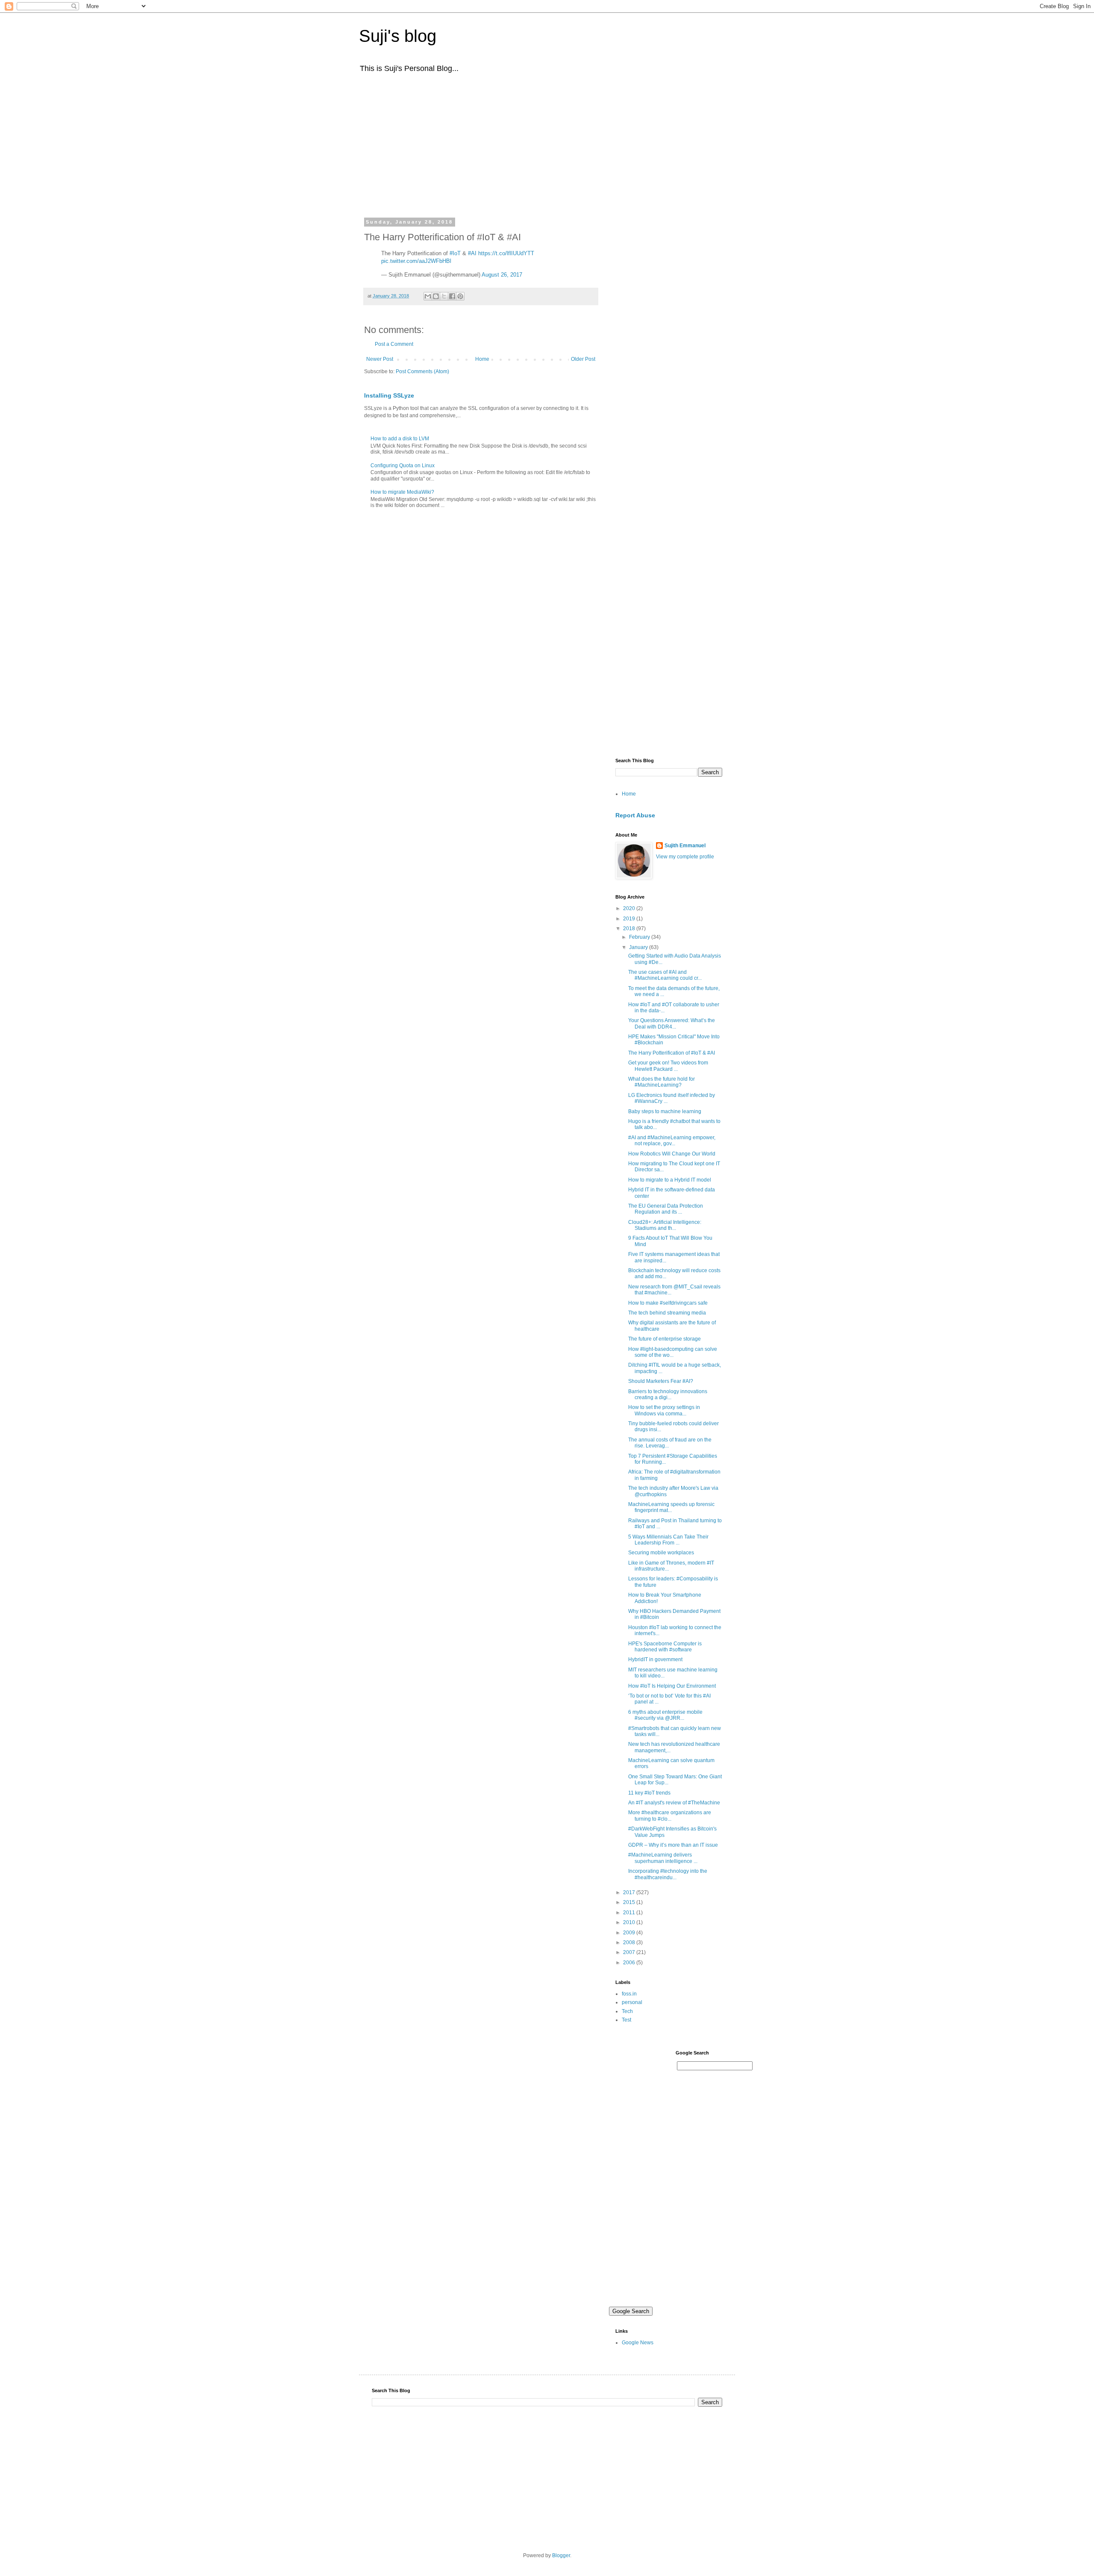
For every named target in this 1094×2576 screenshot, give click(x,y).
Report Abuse (635, 815)
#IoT (455, 253)
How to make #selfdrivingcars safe (668, 1303)
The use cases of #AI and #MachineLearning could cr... (665, 975)
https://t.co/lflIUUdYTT (506, 253)
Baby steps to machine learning (665, 1111)
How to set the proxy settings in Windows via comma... (664, 1410)
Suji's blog (398, 36)
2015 (630, 1902)
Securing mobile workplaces (661, 1553)
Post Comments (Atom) (422, 371)
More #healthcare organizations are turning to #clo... (670, 1816)
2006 (630, 1963)
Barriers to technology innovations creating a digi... (668, 1394)
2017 (630, 1892)
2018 (630, 928)
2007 (630, 1952)
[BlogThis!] (436, 296)
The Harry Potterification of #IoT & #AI (672, 1053)
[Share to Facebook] (452, 296)
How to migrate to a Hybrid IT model (670, 1180)
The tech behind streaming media (667, 1313)
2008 (630, 1942)
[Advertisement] (547, 144)
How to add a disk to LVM (400, 439)
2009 (630, 1933)
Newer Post (380, 359)
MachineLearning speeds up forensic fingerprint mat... (671, 1507)
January (639, 947)
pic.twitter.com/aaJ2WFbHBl (416, 261)
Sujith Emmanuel (685, 846)
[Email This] (428, 296)
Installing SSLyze (389, 395)
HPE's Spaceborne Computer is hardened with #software (665, 1647)
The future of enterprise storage (665, 1339)
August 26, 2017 (502, 275)
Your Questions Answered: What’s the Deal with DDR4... (672, 1023)
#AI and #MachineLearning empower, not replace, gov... (672, 1141)
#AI (472, 253)
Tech (627, 2011)
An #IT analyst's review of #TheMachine (674, 1803)
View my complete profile (685, 857)
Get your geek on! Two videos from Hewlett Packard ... (668, 1066)
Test (626, 2020)
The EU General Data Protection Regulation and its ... (666, 1209)
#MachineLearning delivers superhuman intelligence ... (663, 1858)
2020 (630, 908)
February (640, 937)
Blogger (561, 2555)
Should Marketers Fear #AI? (661, 1381)
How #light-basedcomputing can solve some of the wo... (673, 1352)
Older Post (583, 359)
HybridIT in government (655, 1659)
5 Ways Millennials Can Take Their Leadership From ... (668, 1540)
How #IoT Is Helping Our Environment (672, 1686)
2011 (630, 1913)
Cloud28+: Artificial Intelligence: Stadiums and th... (665, 1225)
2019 (630, 919)
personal (632, 2002)
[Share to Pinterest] (460, 296)
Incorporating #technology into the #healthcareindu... (668, 1874)
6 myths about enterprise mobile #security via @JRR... (665, 1715)
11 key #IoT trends (649, 1793)
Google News (638, 2343)
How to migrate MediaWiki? (402, 492)
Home (482, 359)
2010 (630, 1922)
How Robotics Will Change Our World (672, 1154)
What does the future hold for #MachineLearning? (662, 1082)
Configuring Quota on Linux (403, 466)
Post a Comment (394, 344)
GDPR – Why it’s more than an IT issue (673, 1845)
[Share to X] (444, 296)
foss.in (629, 1994)
